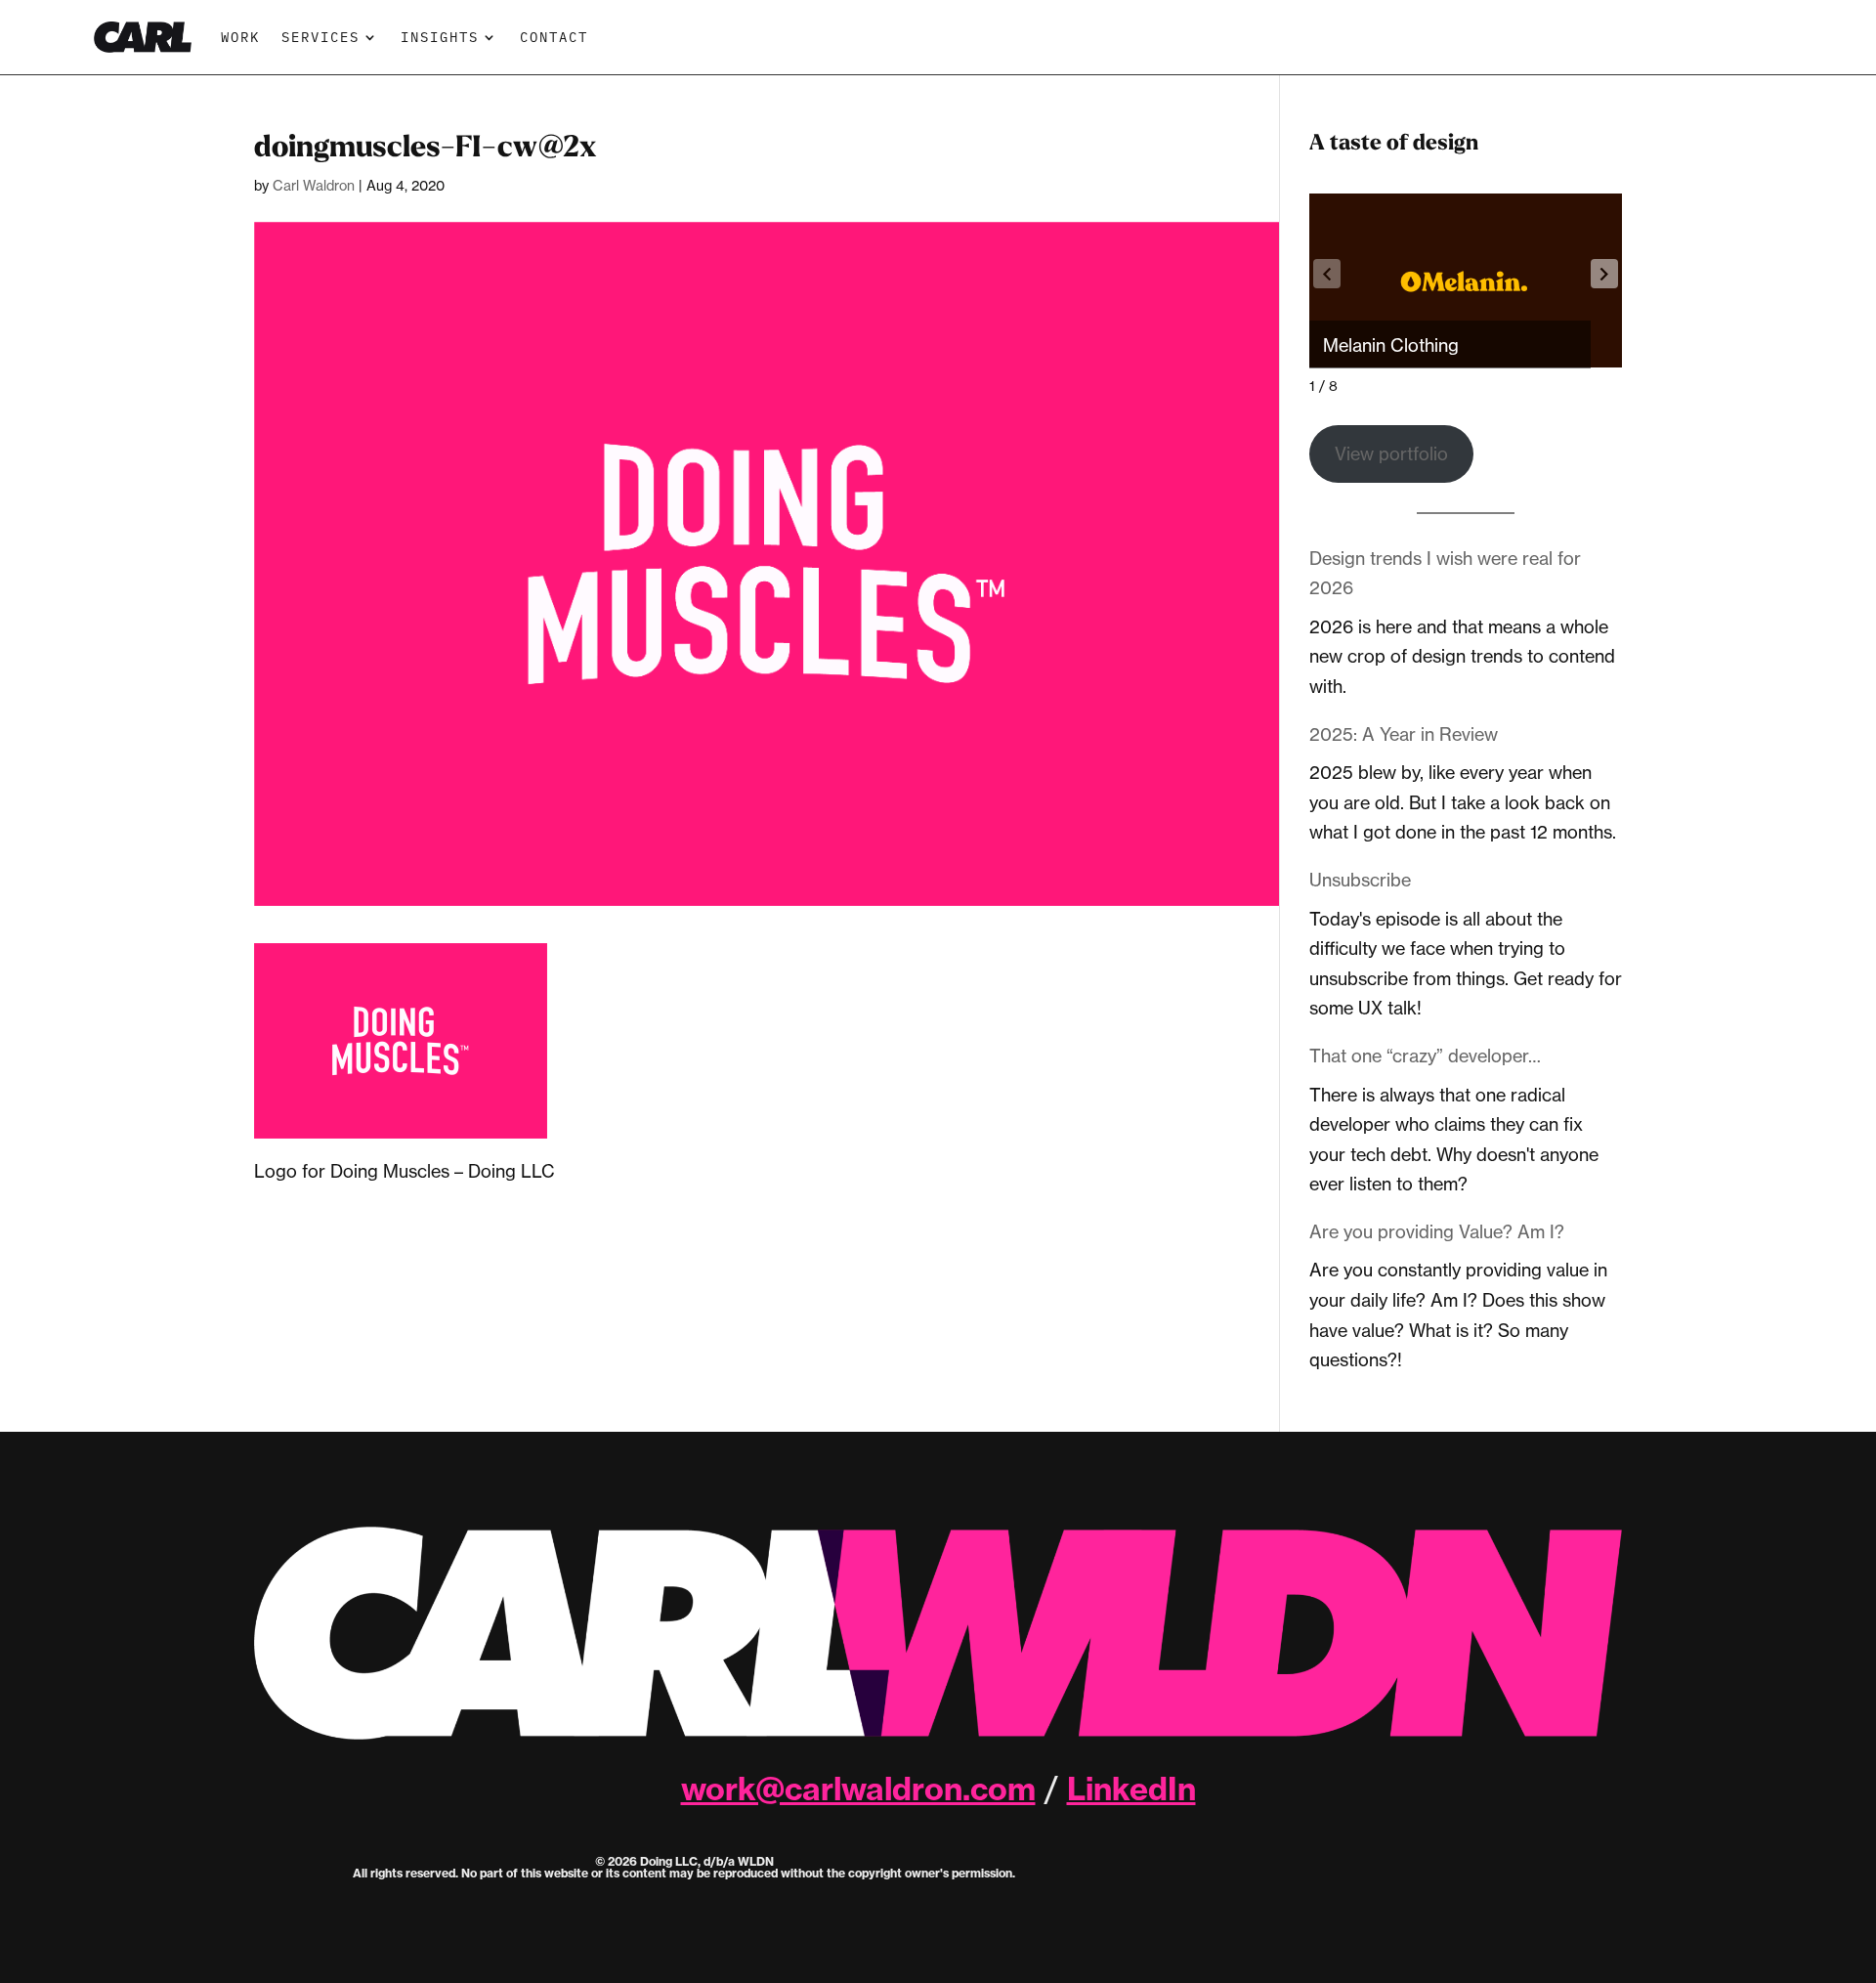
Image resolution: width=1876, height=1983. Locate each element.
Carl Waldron (314, 185)
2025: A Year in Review (1404, 734)
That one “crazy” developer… (1425, 1056)
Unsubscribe (1360, 880)
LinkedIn (1131, 1789)
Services (320, 37)
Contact (554, 37)
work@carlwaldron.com (858, 1789)
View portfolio (1391, 453)
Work (240, 37)
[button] (1604, 274)
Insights (440, 37)
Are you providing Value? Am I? (1437, 1231)
